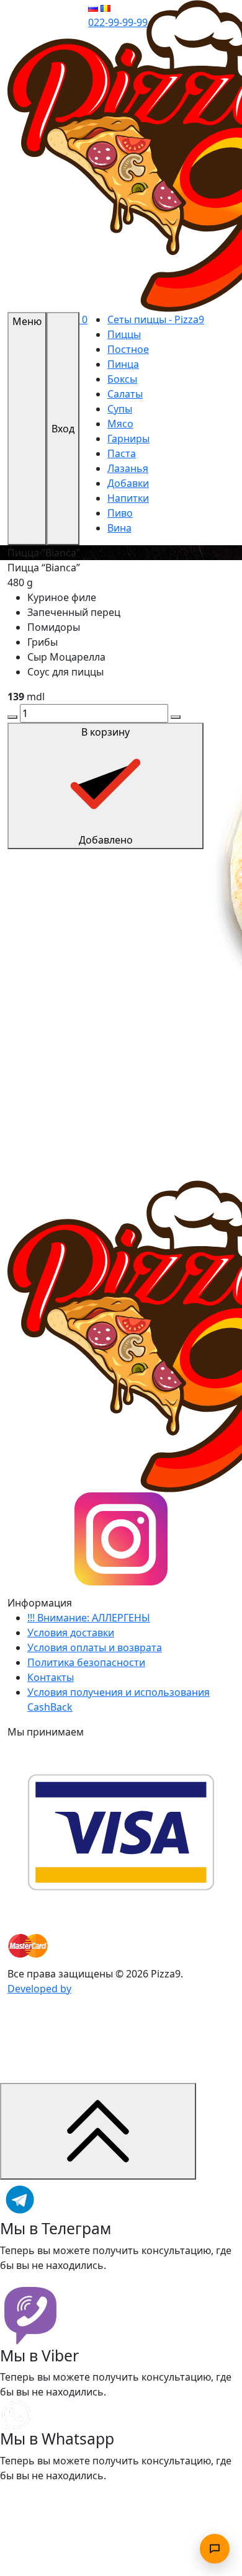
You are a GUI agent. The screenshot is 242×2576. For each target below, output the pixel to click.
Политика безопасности (86, 1662)
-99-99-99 (118, 22)
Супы (120, 409)
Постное (128, 349)
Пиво (120, 513)
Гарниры (128, 439)
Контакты (51, 1677)
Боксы (122, 379)
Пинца (123, 364)
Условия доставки (71, 1633)
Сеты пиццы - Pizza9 (156, 319)
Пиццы (124, 334)
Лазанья (128, 468)
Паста (122, 453)
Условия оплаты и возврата (95, 1647)
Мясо (120, 424)
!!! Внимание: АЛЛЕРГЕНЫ (89, 1618)
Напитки (128, 498)
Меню (27, 321)
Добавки (128, 483)
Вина (119, 528)
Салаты (125, 394)
